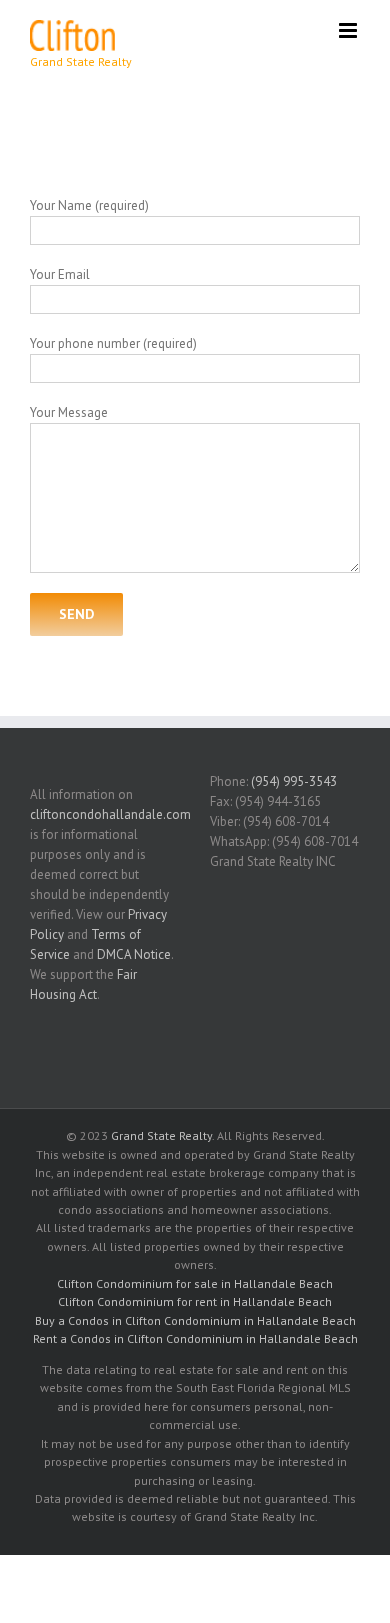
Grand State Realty (161, 1135)
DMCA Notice (134, 954)
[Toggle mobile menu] (349, 30)
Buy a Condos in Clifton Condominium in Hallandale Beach (195, 1320)
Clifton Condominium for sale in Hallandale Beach (195, 1283)
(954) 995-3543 (294, 781)
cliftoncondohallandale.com (110, 814)
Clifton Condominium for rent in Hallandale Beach (195, 1301)
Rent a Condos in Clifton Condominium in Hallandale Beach (195, 1338)
